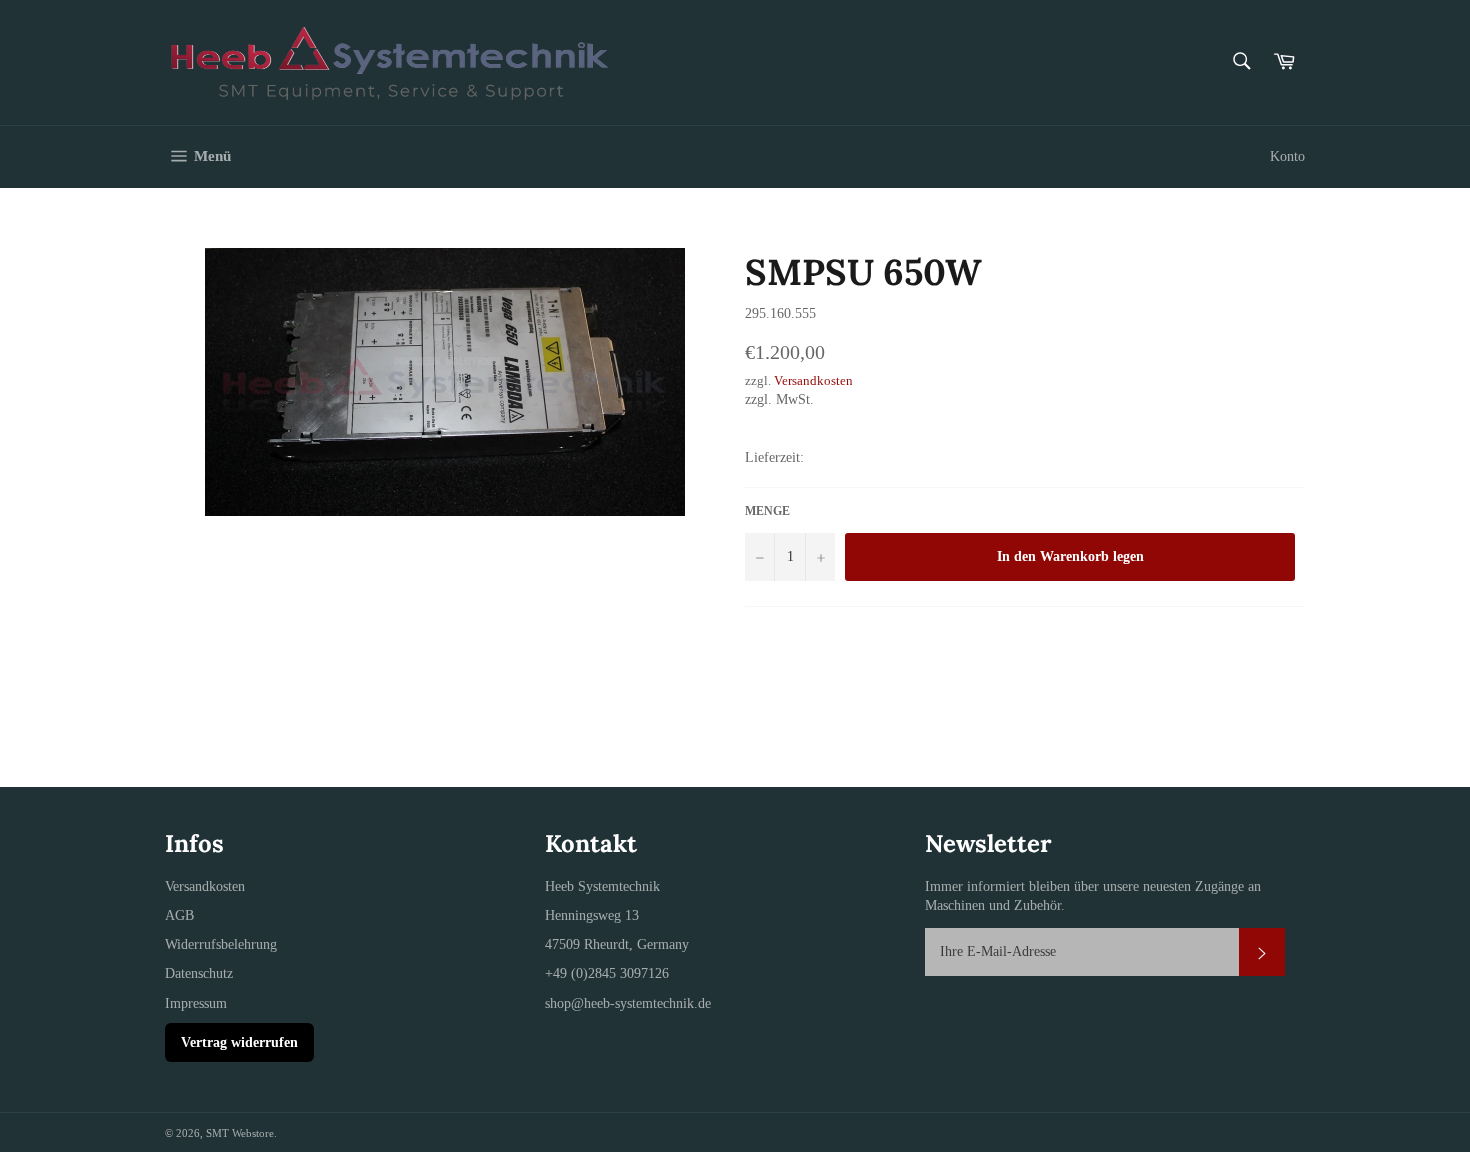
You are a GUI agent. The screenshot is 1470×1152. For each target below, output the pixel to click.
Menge (767, 511)
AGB (179, 915)
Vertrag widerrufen (239, 1042)
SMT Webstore (240, 1133)
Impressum (196, 1003)
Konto (1287, 156)
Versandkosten (813, 380)
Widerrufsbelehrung (221, 944)
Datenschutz (199, 973)
